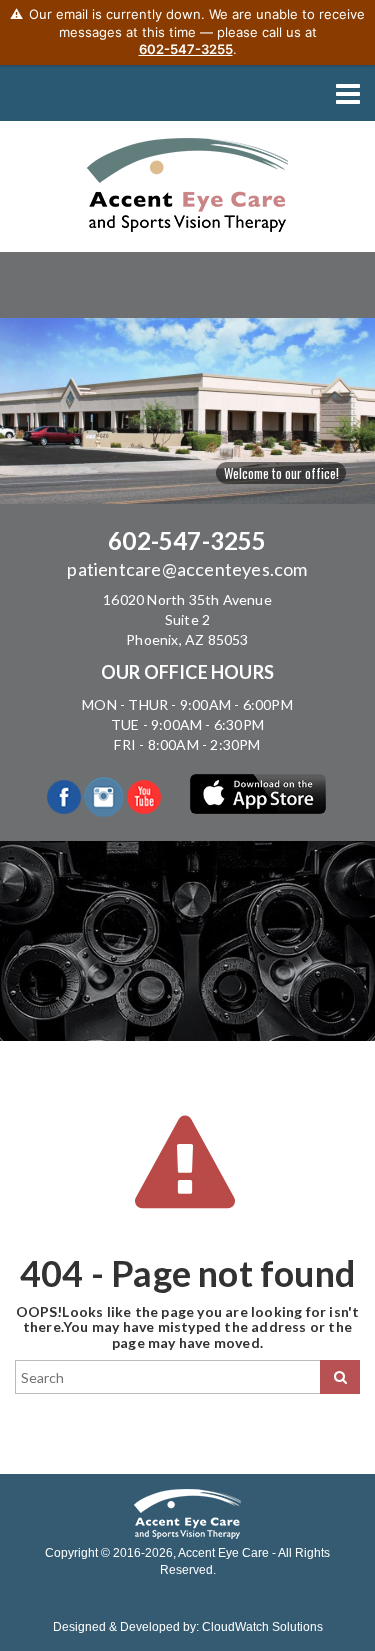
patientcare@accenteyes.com (187, 569)
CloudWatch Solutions (262, 1627)
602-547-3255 (187, 540)
